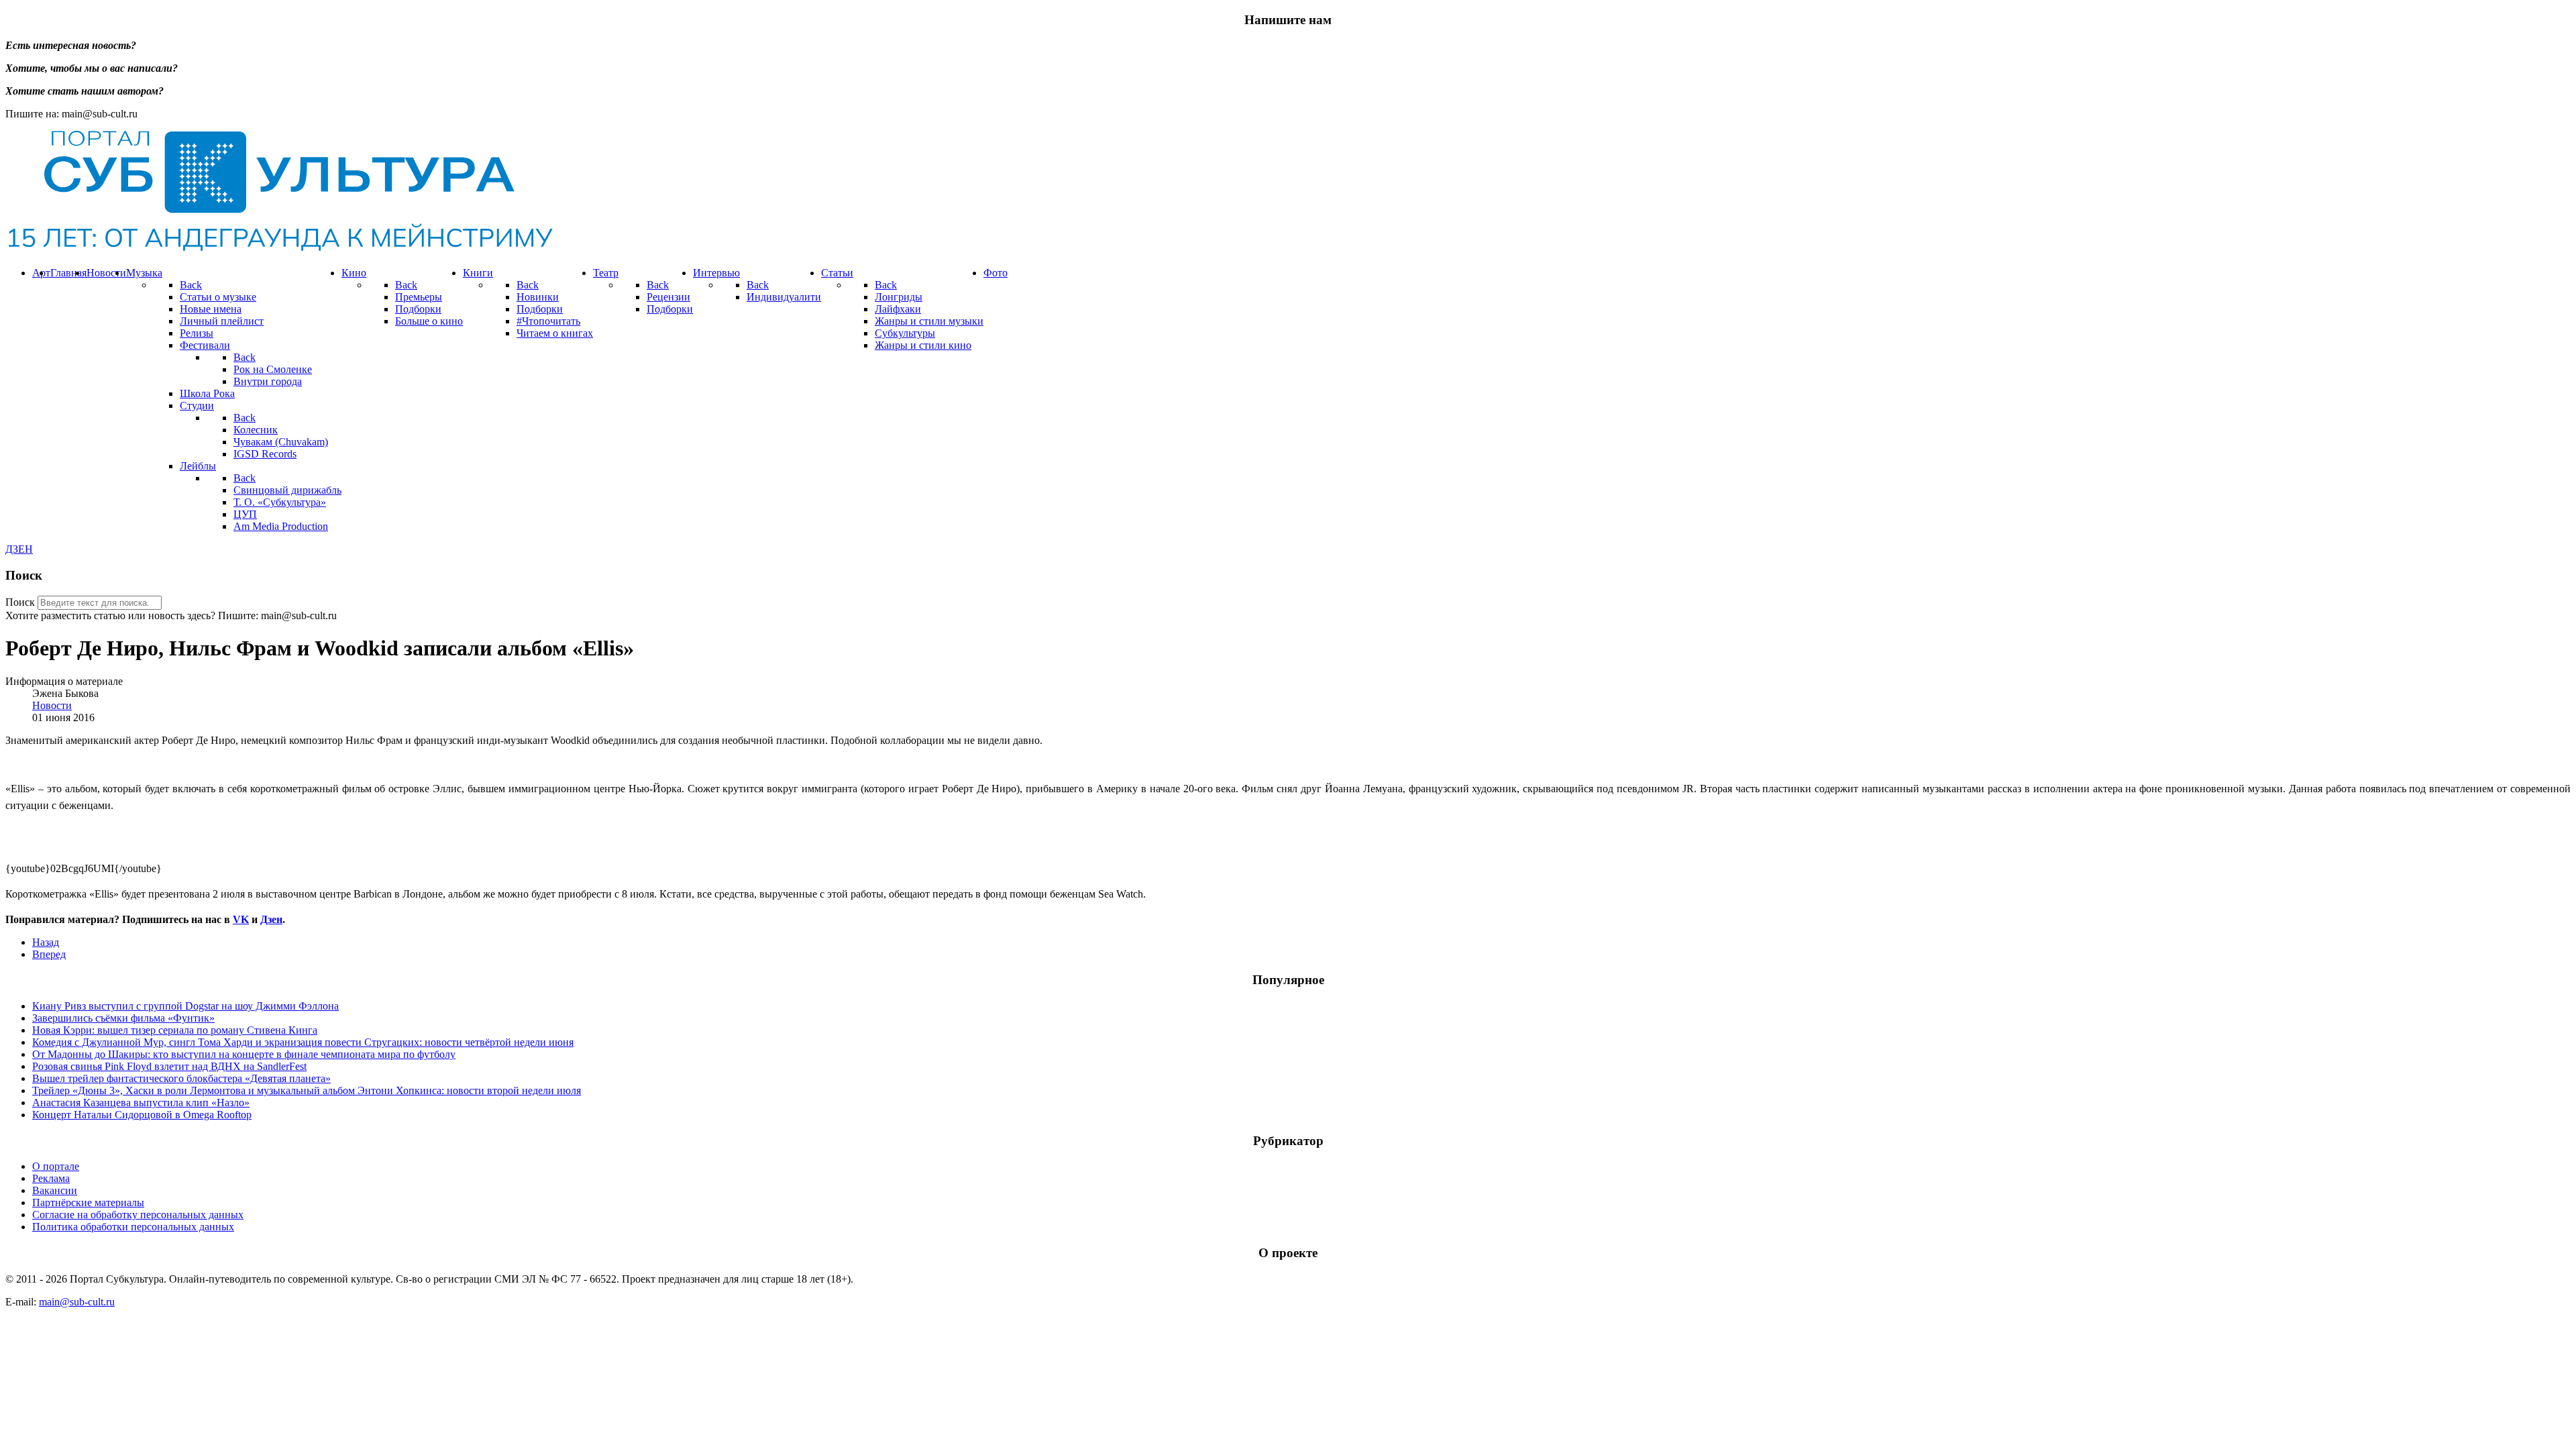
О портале (56, 1166)
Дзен (271, 919)
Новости (52, 705)
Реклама (51, 1178)
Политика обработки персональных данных (133, 1227)
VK (241, 919)
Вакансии (55, 1190)
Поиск (20, 602)
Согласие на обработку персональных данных (138, 1215)
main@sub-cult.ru (77, 1302)
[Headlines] (279, 250)
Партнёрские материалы (88, 1202)
